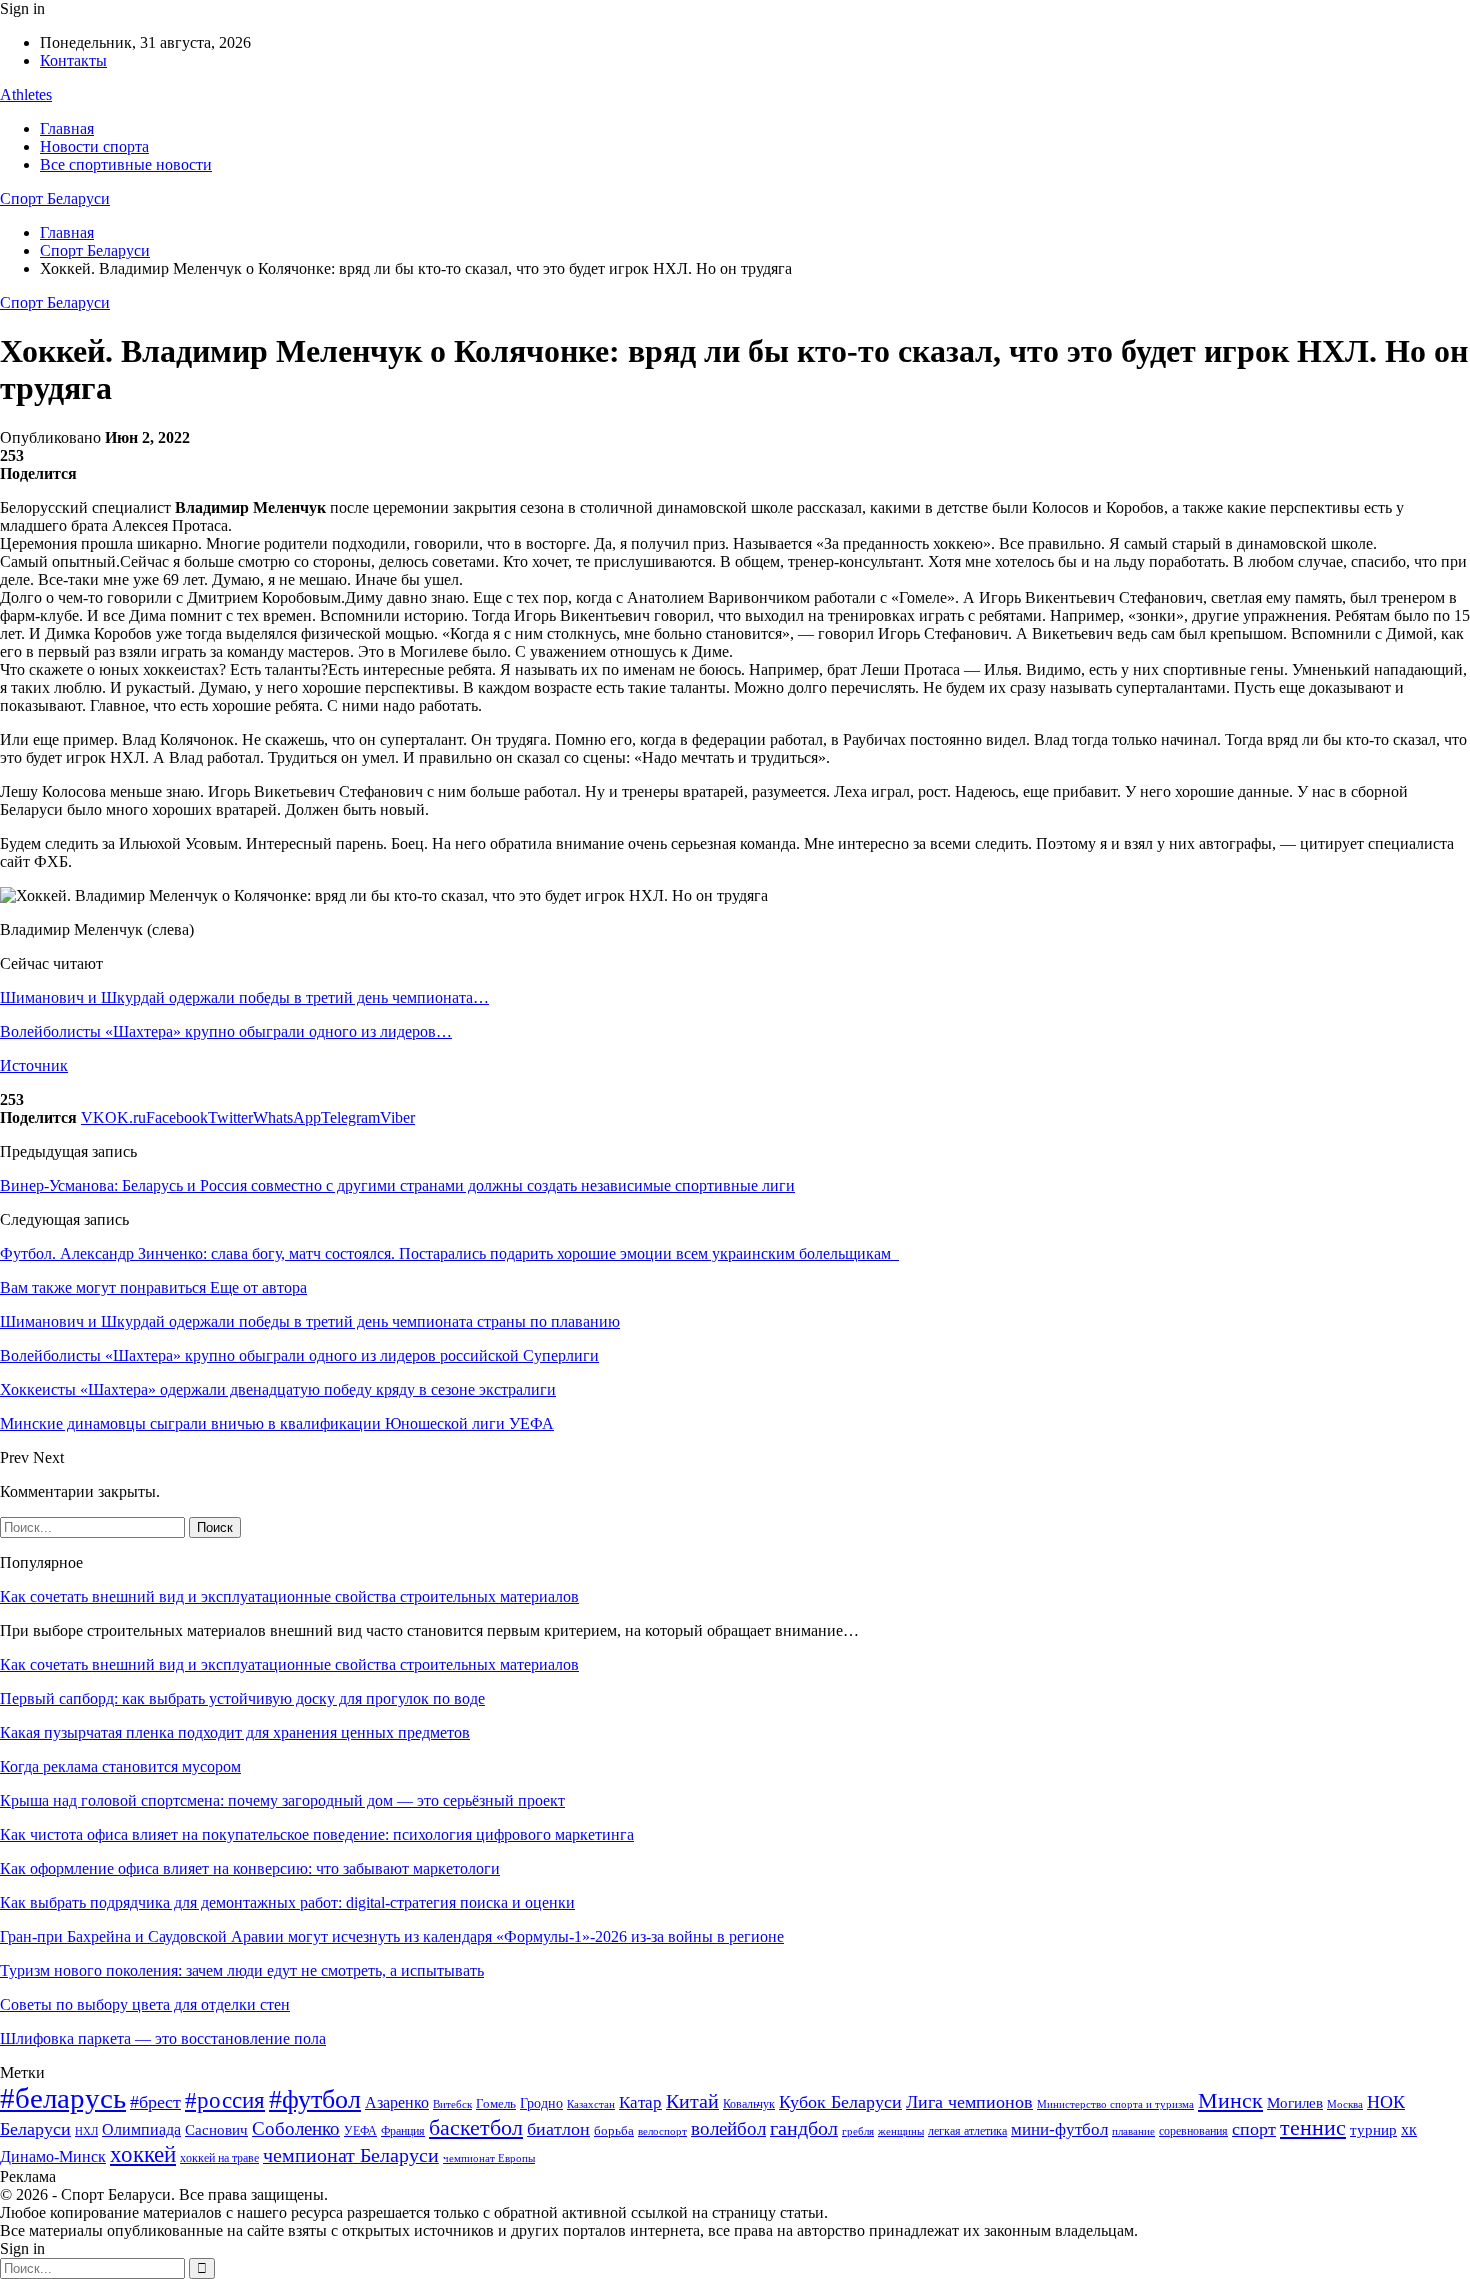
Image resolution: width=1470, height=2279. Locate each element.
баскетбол (476, 2128)
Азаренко (397, 2102)
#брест (155, 2102)
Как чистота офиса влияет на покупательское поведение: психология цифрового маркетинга (317, 1834)
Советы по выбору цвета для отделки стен (145, 2004)
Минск (1230, 2100)
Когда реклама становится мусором (120, 1766)
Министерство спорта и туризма (1115, 2104)
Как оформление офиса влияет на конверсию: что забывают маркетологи (250, 1868)
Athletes (26, 94)
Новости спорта (94, 146)
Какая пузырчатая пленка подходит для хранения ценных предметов (235, 1732)
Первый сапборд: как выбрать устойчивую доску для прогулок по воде (242, 1698)
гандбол (804, 2128)
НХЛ (86, 2131)
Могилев (1295, 2103)
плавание (1133, 2131)
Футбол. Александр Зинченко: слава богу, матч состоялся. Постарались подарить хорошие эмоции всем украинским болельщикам (449, 1253)
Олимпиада (141, 2129)
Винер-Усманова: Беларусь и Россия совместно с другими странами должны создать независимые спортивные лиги (397, 1185)
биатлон (558, 2129)
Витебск (452, 2104)
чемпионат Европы (489, 2158)
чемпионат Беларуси (351, 2155)
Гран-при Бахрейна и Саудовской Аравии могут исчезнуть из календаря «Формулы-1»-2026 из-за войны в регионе (392, 1936)
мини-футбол (1059, 2129)
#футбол (315, 2099)
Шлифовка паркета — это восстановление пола (163, 2038)
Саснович (216, 2130)
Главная (67, 128)
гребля (858, 2131)
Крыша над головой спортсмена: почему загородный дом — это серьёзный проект (282, 1800)
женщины (901, 2131)
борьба (614, 2130)
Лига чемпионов (969, 2102)
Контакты (73, 60)
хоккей (143, 2154)
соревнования (1193, 2131)
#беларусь (63, 2098)
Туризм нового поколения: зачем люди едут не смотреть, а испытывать (242, 1970)
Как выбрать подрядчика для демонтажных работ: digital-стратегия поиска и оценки (287, 1902)
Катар (640, 2102)
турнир (1373, 2130)
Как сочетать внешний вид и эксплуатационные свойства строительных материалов (289, 1596)
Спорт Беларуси (55, 198)
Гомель (496, 2103)
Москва (1345, 2104)
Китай (692, 2101)
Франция (403, 2131)
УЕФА (360, 2131)
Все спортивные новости (126, 164)
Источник (34, 1065)
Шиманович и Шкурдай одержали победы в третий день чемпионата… (244, 997)
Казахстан (591, 2104)
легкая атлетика (967, 2131)
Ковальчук (749, 2104)
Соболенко (296, 2128)
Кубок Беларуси (840, 2102)
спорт (1254, 2129)
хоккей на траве (219, 2158)
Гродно (541, 2103)
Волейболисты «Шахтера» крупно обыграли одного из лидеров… (226, 1031)
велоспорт (662, 2131)
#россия (225, 2100)
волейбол (728, 2128)
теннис (1313, 2127)
